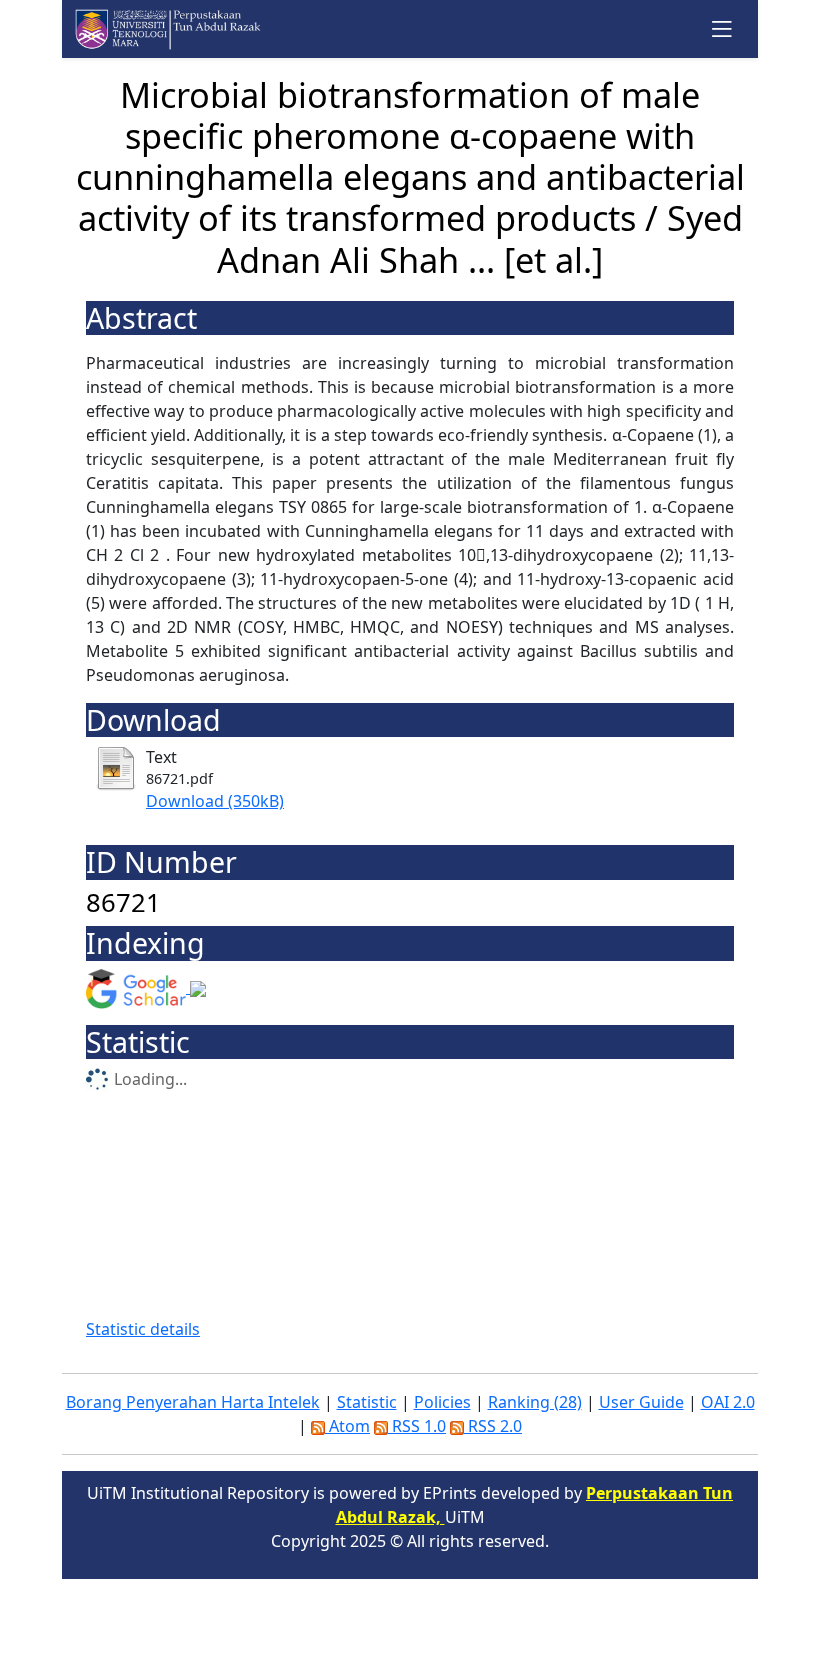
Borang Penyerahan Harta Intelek (193, 1402)
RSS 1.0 (417, 1426)
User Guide (641, 1402)
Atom (347, 1426)
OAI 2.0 (728, 1402)
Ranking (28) (535, 1402)
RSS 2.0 (493, 1426)
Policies (442, 1402)
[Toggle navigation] (722, 28)
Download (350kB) (215, 801)
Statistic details (143, 1329)
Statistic (367, 1402)
